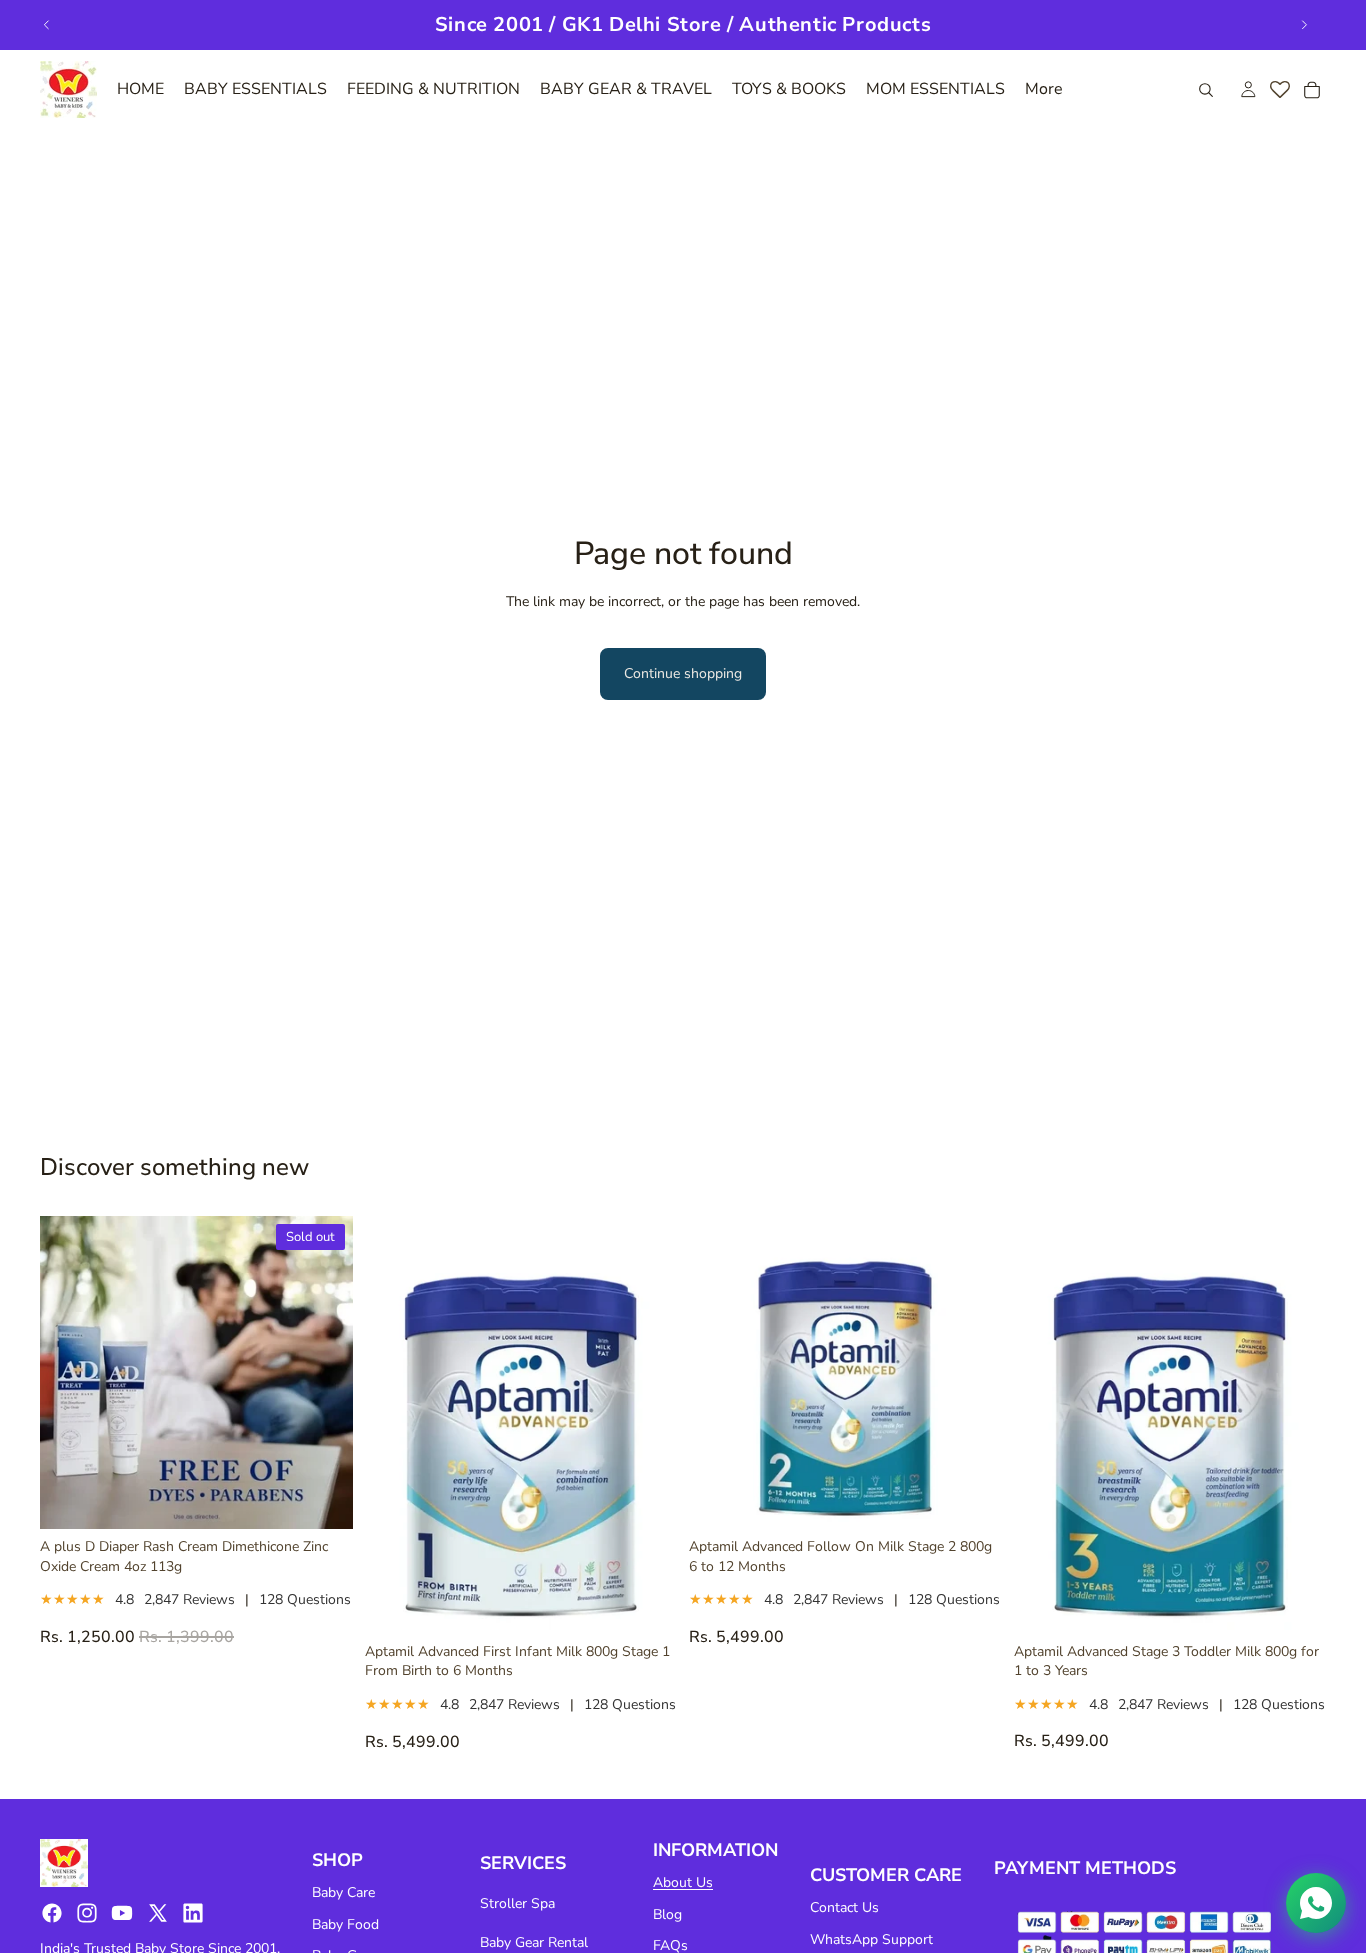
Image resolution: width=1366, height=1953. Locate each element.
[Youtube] (122, 1913)
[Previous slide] (47, 25)
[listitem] (1044, 89)
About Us (683, 1882)
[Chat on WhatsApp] (1316, 1903)
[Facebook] (52, 1913)
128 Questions (305, 1599)
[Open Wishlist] (1280, 90)
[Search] (1206, 90)
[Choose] (646, 1603)
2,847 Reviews (189, 1599)
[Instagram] (87, 1913)
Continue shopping (683, 673)
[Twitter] (158, 1913)
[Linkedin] (193, 1913)
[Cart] (1312, 90)
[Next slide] (1304, 25)
